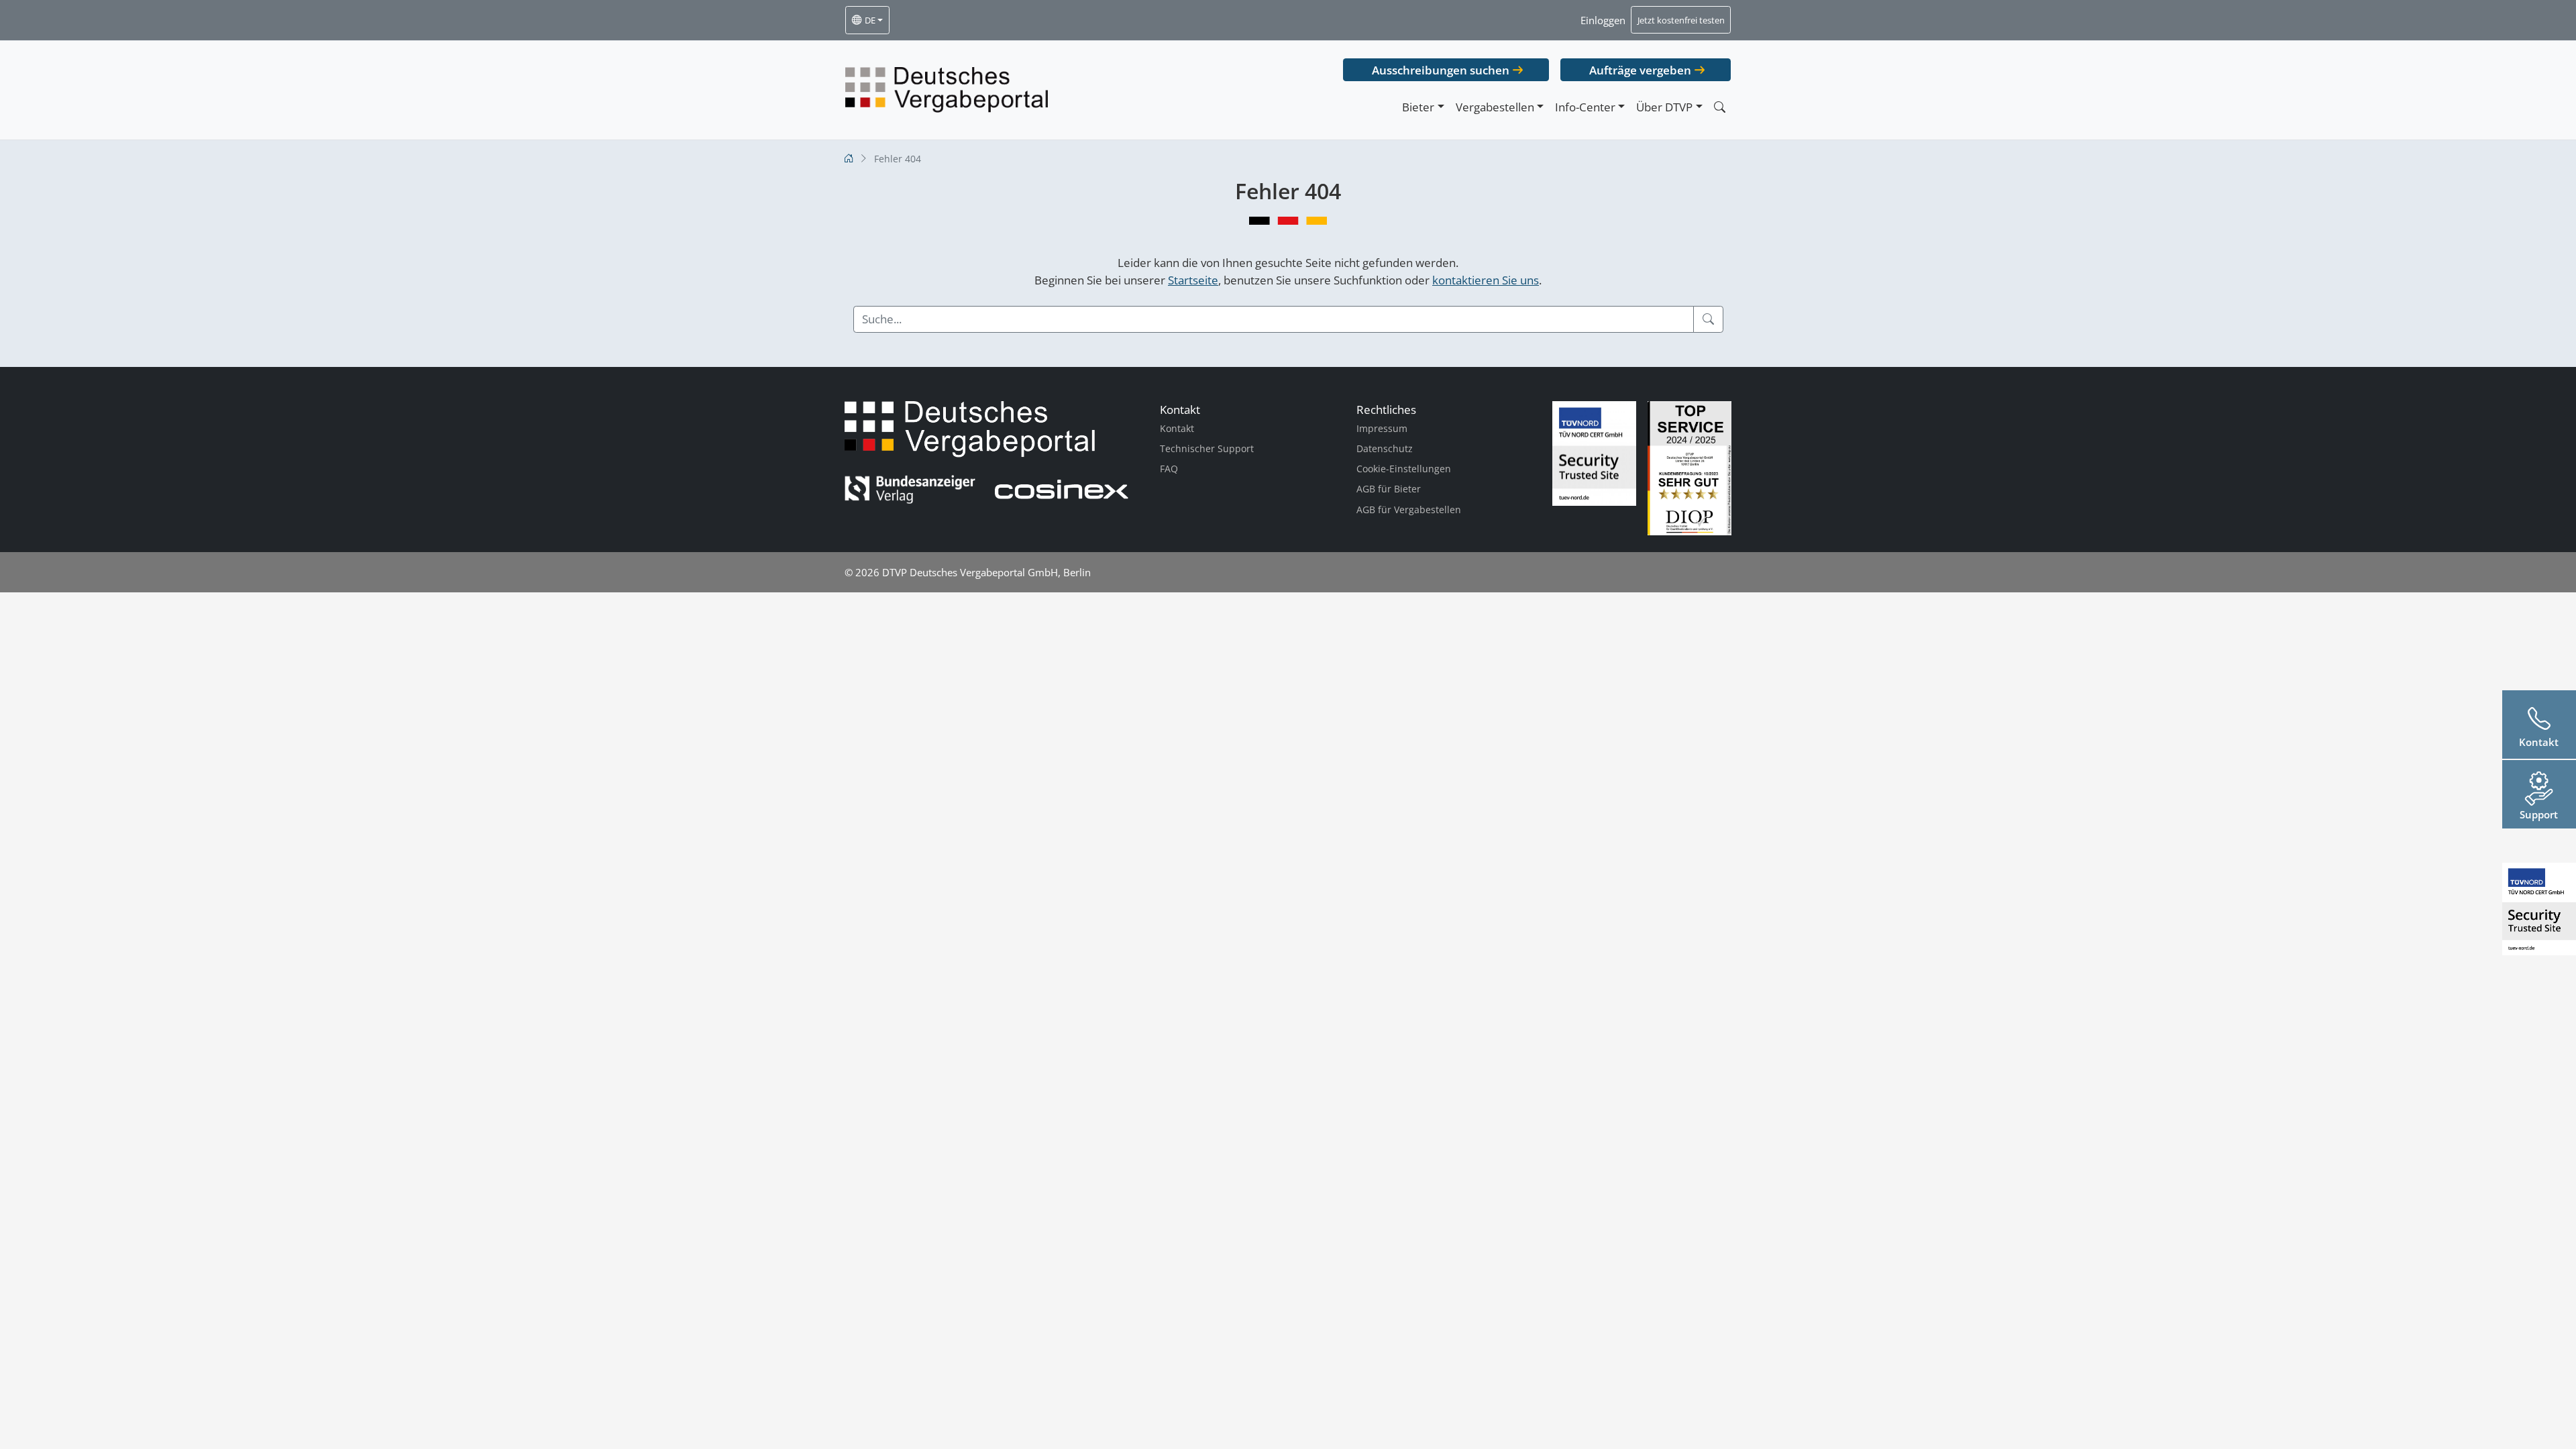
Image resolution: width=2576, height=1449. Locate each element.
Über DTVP (1664, 107)
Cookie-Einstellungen (1404, 469)
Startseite (1193, 280)
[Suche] (1708, 319)
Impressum (1382, 428)
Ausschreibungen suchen (1441, 70)
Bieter (1418, 107)
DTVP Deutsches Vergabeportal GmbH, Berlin (986, 572)
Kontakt (1177, 428)
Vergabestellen (1495, 107)
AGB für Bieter (1389, 489)
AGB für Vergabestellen (1409, 509)
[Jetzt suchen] (1719, 107)
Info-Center (1585, 107)
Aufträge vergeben (1640, 70)
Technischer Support (1207, 448)
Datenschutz (1385, 448)
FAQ (1169, 469)
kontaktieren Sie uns (1486, 280)
